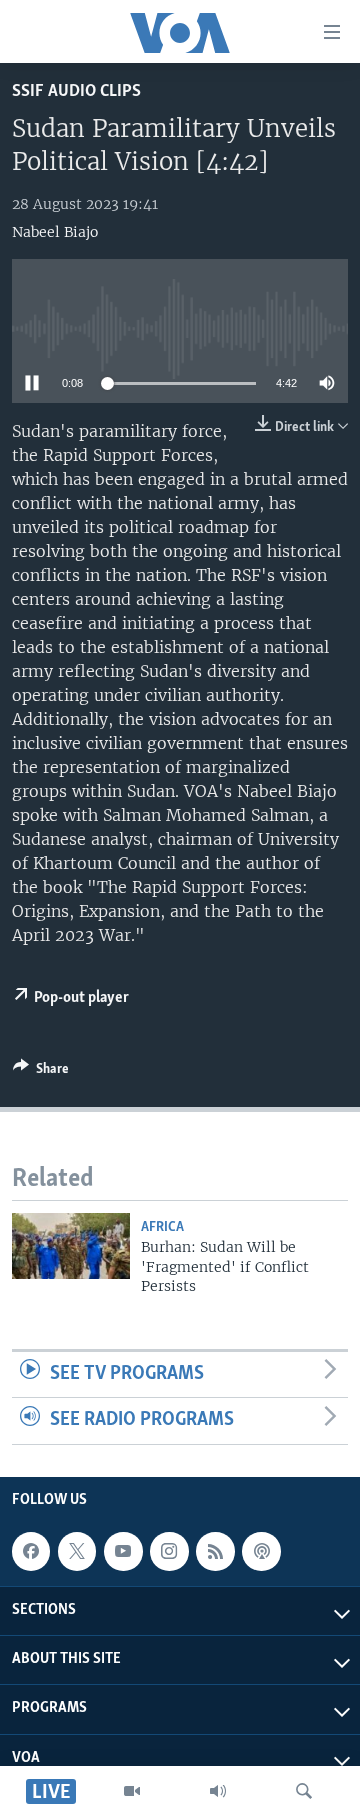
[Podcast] (261, 1551)
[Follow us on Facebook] (31, 1551)
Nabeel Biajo (55, 232)
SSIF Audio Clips (76, 91)
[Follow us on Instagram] (169, 1551)
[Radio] (218, 1791)
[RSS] (215, 1551)
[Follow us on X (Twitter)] (77, 1551)
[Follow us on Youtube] (123, 1551)
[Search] (304, 1791)
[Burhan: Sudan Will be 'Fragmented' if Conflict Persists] (71, 1246)
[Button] (41, 1072)
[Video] (132, 1791)
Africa (162, 1227)
